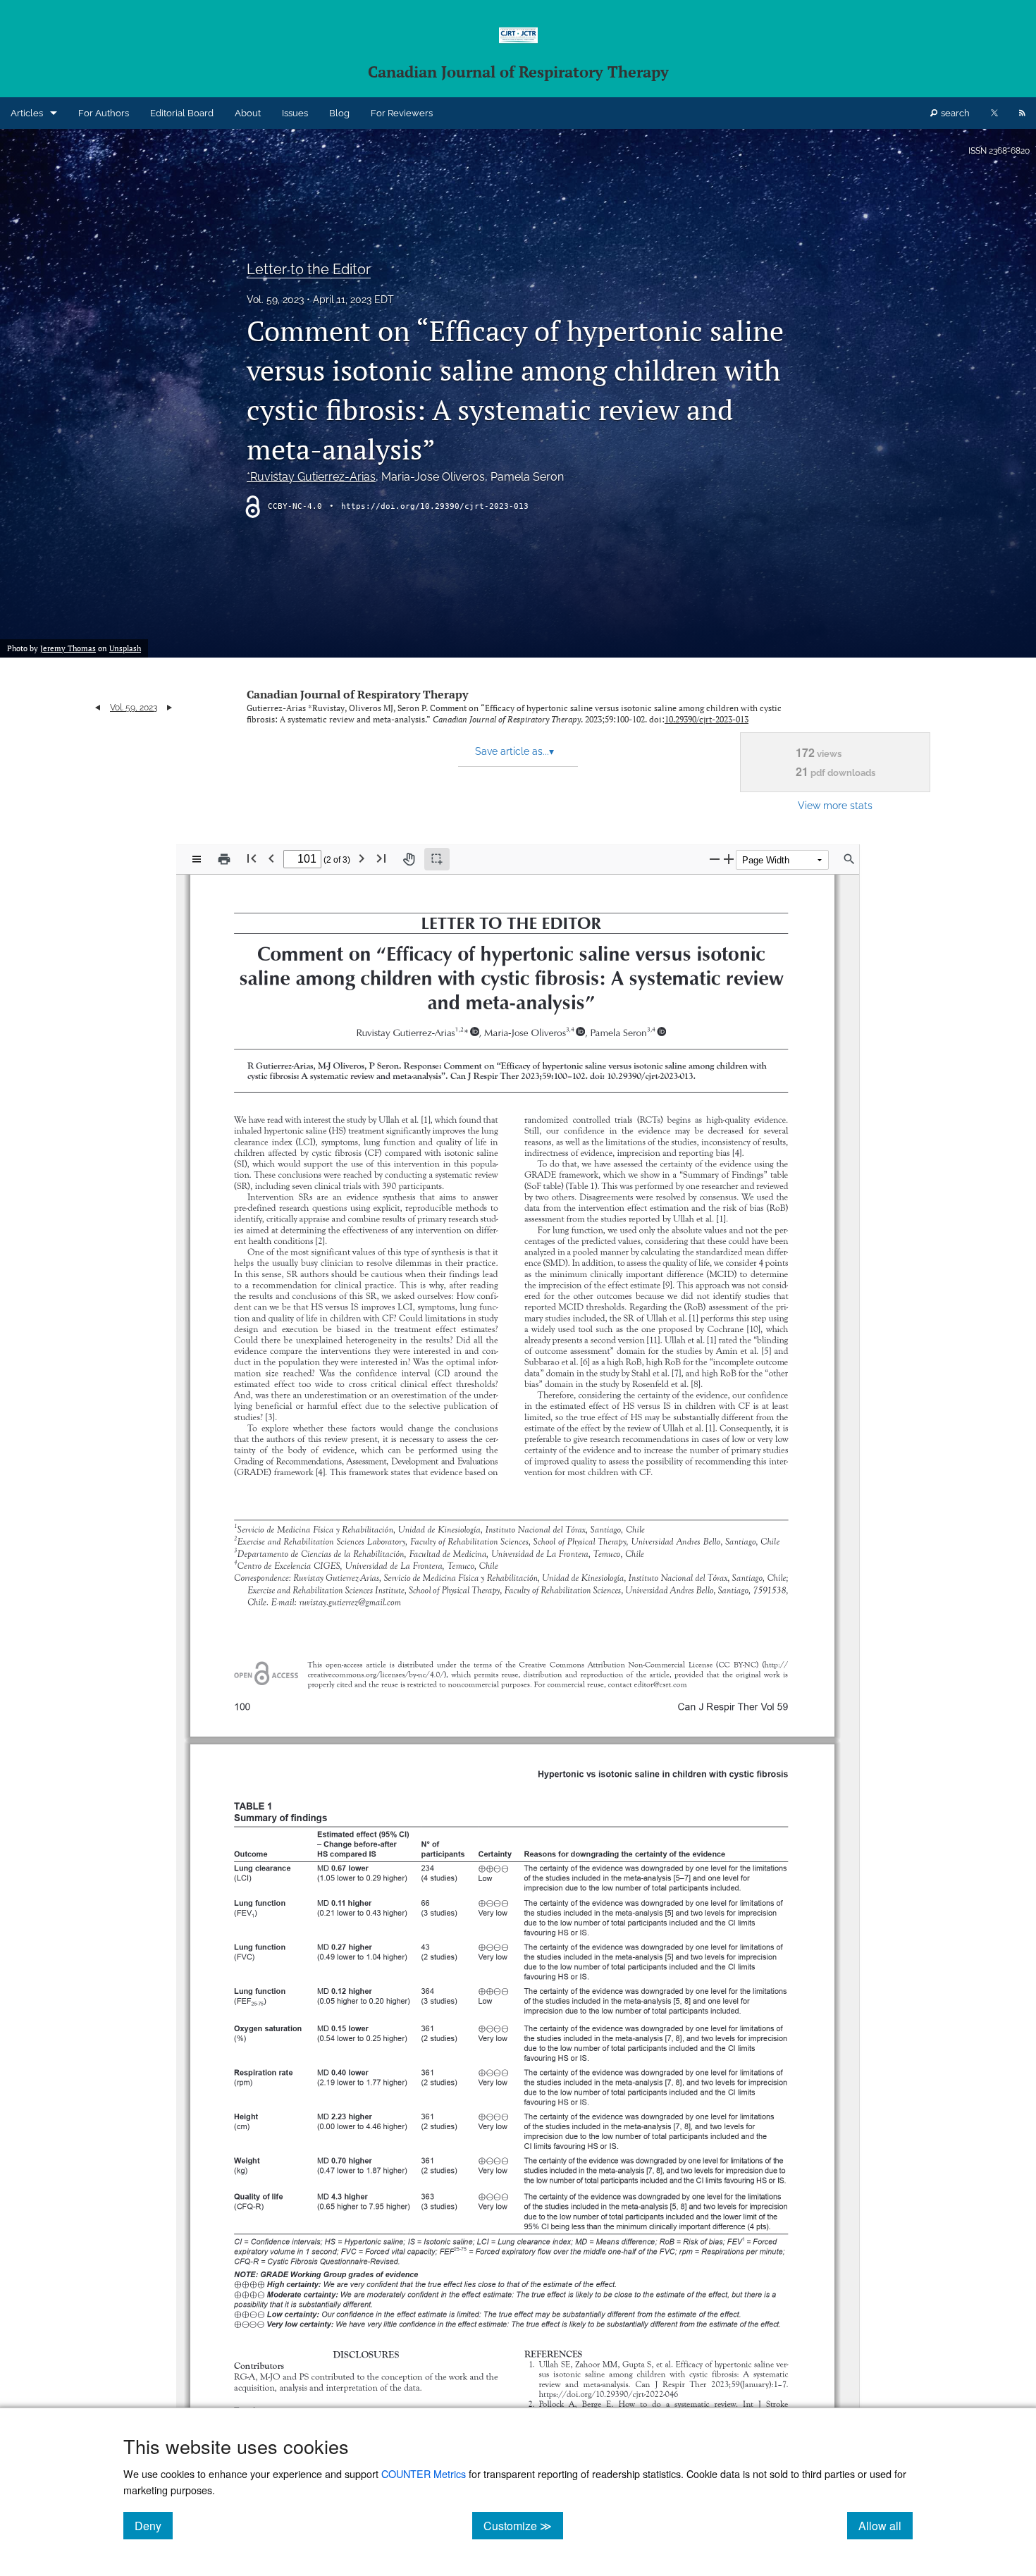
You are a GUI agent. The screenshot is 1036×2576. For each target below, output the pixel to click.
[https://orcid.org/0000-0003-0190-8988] (661, 1031)
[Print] (224, 859)
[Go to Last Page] (381, 858)
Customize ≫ (523, 2525)
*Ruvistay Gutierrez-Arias (311, 477)
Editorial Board (182, 113)
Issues (295, 113)
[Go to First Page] (252, 858)
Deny (154, 2525)
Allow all (886, 2525)
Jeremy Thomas (68, 648)
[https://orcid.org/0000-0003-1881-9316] (475, 1031)
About (248, 113)
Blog (339, 113)
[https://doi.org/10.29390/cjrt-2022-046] (608, 2394)
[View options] (197, 859)
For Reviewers (402, 113)
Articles (27, 113)
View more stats (835, 805)
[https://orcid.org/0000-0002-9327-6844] (580, 1031)
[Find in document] (849, 859)
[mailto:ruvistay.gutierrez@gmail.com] (350, 1603)
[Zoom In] (729, 859)
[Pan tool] (409, 859)
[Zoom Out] (715, 859)
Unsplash (125, 648)
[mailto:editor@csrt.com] (660, 1684)
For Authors (104, 113)
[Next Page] (362, 858)
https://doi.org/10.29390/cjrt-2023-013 (435, 506)
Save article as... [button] (514, 751)
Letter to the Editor (309, 269)
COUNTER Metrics (424, 2473)
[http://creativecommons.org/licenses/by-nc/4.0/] (776, 1664)
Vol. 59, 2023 (275, 300)
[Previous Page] (271, 858)
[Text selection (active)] (437, 859)
